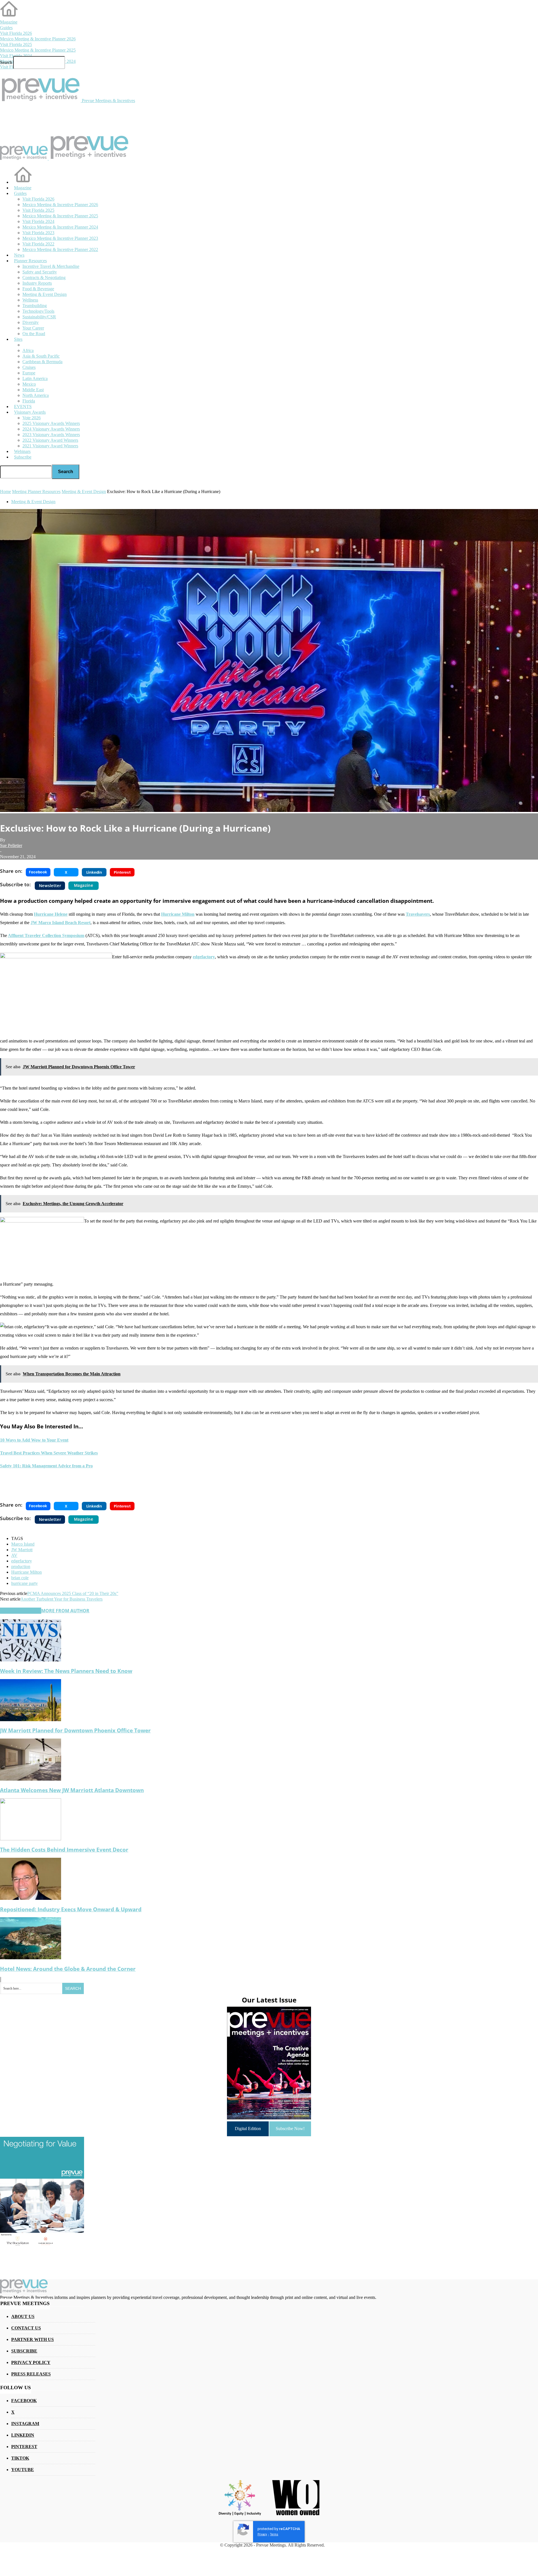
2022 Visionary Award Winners (50, 440)
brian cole (20, 1578)
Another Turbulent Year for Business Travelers (62, 1599)
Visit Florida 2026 (16, 33)
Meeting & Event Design (45, 294)
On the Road (34, 334)
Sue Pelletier (11, 845)
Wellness (30, 300)
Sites (18, 339)
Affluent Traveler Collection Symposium (46, 935)
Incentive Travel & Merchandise (51, 266)
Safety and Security (40, 272)
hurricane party (25, 1583)
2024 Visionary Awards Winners (51, 429)
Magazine (9, 22)
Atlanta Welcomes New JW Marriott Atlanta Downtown (72, 1790)
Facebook (24, 2401)
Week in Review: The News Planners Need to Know (66, 1671)
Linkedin (23, 2435)
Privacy (262, 2534)
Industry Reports (37, 283)
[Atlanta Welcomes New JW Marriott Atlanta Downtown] (31, 1779)
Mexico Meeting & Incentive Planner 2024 (60, 227)
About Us (23, 2316)
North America (36, 395)
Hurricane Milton (178, 914)
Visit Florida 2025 (16, 44)
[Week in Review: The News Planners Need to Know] (31, 1660)
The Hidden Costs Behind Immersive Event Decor (64, 1849)
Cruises (29, 367)
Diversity (31, 322)
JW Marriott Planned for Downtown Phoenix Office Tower (75, 1730)
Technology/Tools (38, 311)
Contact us (26, 2328)
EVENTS (23, 407)
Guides (6, 28)
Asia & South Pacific (41, 356)
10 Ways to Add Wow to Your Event (34, 1440)
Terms (274, 2534)
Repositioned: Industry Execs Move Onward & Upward (71, 1909)
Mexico (29, 384)
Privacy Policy (31, 2362)
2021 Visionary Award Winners (50, 446)
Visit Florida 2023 (38, 233)
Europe (29, 373)
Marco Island (23, 1544)
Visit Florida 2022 (38, 244)
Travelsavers (418, 914)
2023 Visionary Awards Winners (51, 435)
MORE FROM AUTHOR (65, 1611)
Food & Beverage (38, 289)
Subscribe (23, 457)
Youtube (23, 2470)
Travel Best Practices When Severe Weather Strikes (49, 1453)
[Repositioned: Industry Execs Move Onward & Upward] (31, 1898)
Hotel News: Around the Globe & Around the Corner (68, 1969)
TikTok (20, 2458)
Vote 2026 (32, 418)
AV (14, 1555)
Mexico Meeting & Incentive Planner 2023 (60, 238)
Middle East (33, 390)
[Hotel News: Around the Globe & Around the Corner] (31, 1958)
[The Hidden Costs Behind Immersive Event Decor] (31, 1839)
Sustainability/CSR (39, 317)
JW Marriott (22, 1550)
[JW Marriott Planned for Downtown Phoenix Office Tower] (31, 1720)
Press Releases (31, 2374)
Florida (29, 401)
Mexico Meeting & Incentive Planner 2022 (60, 249)
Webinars (22, 451)
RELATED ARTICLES (21, 1611)
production (21, 1566)
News (19, 255)
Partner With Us (33, 2339)
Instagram (25, 2424)
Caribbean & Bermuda (42, 362)
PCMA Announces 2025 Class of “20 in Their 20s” (73, 1593)
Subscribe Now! (290, 2129)
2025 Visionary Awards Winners (51, 423)
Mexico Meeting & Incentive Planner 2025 (38, 50)
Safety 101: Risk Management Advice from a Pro (46, 1466)
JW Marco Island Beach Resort (61, 923)
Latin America (35, 378)
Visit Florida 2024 (16, 56)
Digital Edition (248, 2129)
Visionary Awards (30, 412)
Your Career (33, 328)
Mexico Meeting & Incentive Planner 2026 (38, 39)
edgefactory (204, 957)
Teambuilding (35, 306)
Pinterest (24, 2447)
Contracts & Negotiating (44, 278)
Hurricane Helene (51, 914)
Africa (28, 350)
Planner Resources (30, 261)
